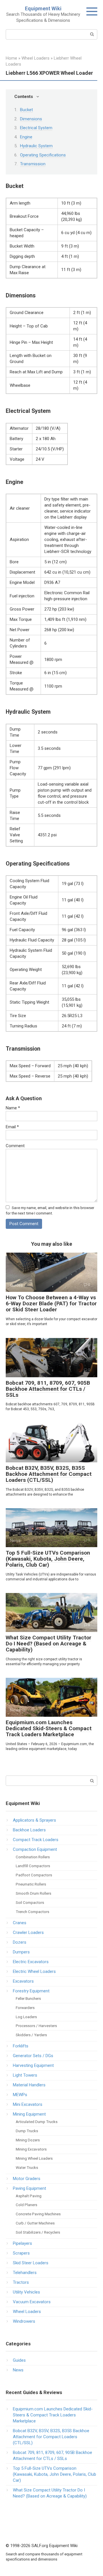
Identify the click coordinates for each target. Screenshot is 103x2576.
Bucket (26, 110)
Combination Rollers (33, 1857)
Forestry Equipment (31, 1991)
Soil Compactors (30, 1902)
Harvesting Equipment (33, 2065)
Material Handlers (29, 2085)
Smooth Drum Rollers (33, 1893)
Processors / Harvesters (36, 2026)
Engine (26, 137)
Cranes (20, 1923)
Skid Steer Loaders (31, 2263)
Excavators (23, 1981)
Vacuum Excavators (32, 2302)
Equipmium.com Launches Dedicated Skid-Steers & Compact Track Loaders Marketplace (49, 1728)
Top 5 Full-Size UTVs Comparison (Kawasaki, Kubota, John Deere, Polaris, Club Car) (48, 1559)
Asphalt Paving (29, 2196)
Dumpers (21, 1952)
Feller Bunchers (28, 1998)
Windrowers (24, 2321)
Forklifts (21, 2046)
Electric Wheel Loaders (34, 1971)
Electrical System (36, 128)
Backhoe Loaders (29, 1830)
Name (13, 1108)
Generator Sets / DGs (33, 2056)
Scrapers (21, 2253)
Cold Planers (26, 2205)
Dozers (20, 1942)
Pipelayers (22, 2243)
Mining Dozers (28, 2140)
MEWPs (20, 2095)
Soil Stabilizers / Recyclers (38, 2232)
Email (12, 1127)
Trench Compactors (32, 1912)
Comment (15, 1146)
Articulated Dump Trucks (37, 2122)
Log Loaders (26, 2017)
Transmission (33, 164)
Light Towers (25, 2075)
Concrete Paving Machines (38, 2214)
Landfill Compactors (33, 1866)
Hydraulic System (36, 146)
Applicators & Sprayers (34, 1820)
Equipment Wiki (43, 8)
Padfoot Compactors (34, 1875)
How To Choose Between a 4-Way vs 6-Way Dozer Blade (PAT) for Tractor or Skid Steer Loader (51, 1303)
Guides (19, 2360)
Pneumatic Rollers (31, 1884)
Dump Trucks (27, 2131)
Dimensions (31, 119)
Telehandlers (25, 2273)
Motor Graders (27, 2179)
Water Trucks (27, 2167)
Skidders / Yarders (31, 2035)
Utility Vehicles (26, 2292)
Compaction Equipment (35, 1849)
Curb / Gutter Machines (35, 2223)
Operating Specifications (43, 155)
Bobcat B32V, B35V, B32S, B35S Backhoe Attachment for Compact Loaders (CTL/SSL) (49, 1474)
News (18, 2370)
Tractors (21, 2282)
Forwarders (25, 2008)
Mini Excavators (28, 2104)
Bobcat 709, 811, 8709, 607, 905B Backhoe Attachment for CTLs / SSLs (48, 1389)
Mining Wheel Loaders (34, 2158)
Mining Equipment (29, 2114)
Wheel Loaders (27, 2312)
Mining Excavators (31, 2149)
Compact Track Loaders (36, 1840)
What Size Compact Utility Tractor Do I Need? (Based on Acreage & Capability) (48, 1644)
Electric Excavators (31, 1962)
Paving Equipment (29, 2188)
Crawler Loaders (28, 1933)
